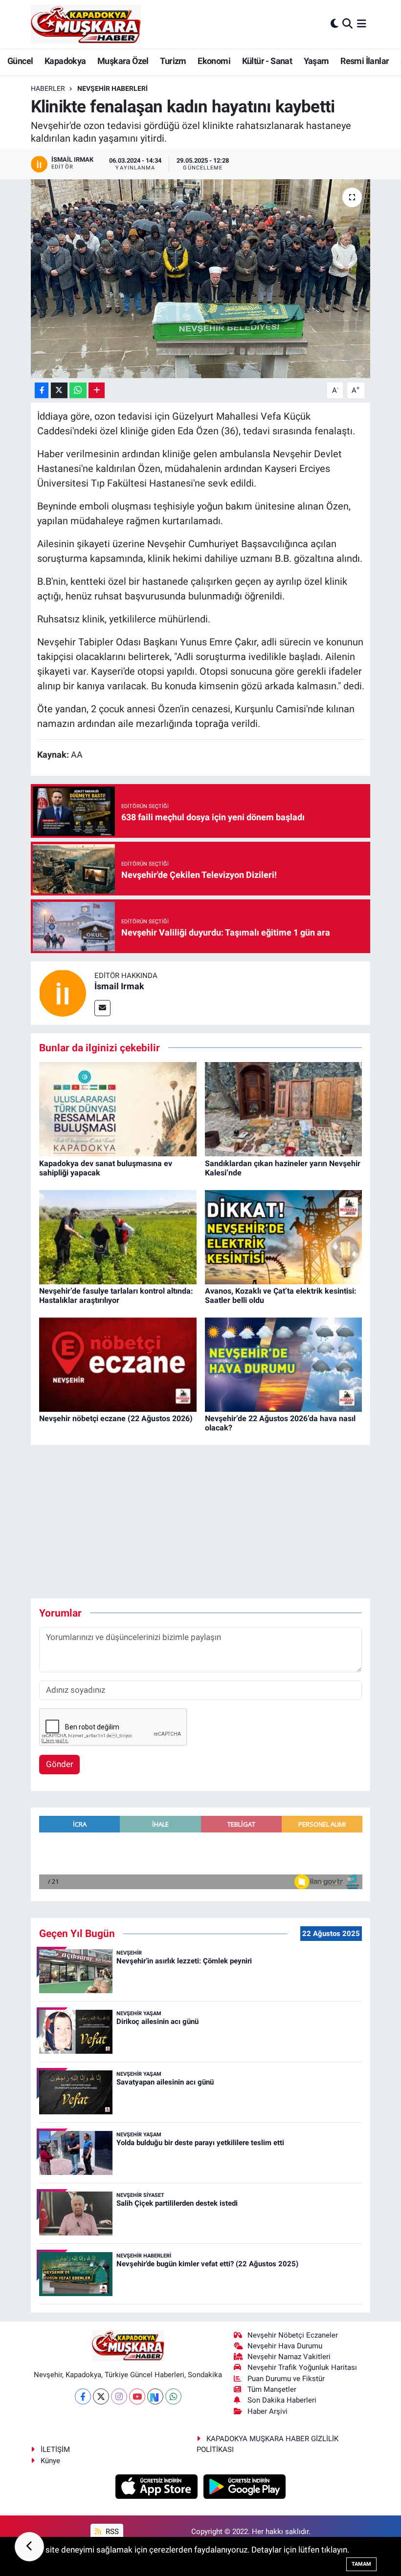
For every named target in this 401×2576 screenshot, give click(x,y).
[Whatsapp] (173, 2396)
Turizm (173, 61)
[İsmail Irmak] (63, 992)
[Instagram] (119, 2396)
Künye (50, 2461)
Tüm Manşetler (272, 2389)
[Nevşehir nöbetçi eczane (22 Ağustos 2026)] (118, 1364)
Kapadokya (65, 61)
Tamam (361, 2564)
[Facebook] (83, 2396)
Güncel (20, 61)
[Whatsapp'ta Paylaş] (78, 391)
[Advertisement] (209, 1522)
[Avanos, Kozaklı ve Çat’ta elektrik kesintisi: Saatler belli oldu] (284, 1236)
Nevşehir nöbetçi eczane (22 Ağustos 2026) (116, 1418)
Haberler (48, 88)
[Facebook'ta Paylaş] (42, 391)
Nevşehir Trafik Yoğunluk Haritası (302, 2367)
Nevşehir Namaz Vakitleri (289, 2357)
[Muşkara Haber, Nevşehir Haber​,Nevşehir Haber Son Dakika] (86, 24)
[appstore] (158, 2486)
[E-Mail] (102, 1008)
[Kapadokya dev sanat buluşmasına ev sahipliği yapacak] (118, 1108)
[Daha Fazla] (97, 391)
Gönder (60, 1764)
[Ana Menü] (362, 24)
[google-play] (245, 2486)
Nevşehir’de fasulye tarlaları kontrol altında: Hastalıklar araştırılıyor (116, 1296)
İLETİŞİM (55, 2449)
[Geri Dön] (29, 2547)
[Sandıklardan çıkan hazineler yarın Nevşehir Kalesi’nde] (284, 1108)
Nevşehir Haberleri (112, 88)
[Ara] (347, 24)
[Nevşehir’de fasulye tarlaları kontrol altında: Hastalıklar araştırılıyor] (118, 1236)
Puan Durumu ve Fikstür (286, 2379)
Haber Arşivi (267, 2411)
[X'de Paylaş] (59, 391)
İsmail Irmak (119, 986)
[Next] (155, 2396)
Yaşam (316, 61)
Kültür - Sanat (267, 61)
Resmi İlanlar (365, 61)
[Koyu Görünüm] (334, 24)
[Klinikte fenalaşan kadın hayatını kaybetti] (201, 279)
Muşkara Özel (123, 61)
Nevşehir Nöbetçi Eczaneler (293, 2335)
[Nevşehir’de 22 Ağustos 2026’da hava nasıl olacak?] (284, 1364)
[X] (101, 2396)
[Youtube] (137, 2396)
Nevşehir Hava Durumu (285, 2346)
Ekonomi (214, 61)
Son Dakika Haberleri (282, 2400)
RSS (111, 2532)
